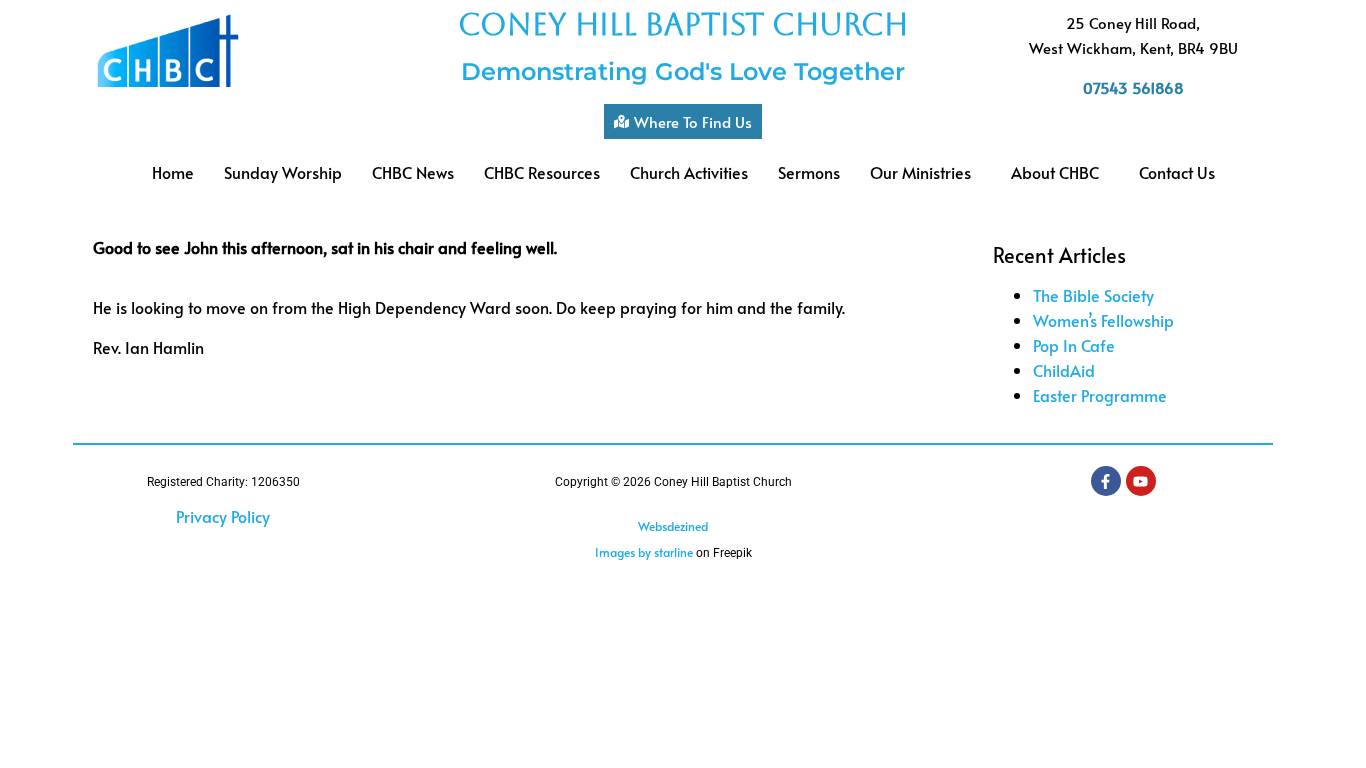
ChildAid (1064, 370)
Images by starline (644, 552)
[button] (925, 172)
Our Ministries (920, 172)
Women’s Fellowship (1103, 320)
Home (173, 172)
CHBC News (413, 172)
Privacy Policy (223, 516)
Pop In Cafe (1074, 345)
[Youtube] (1141, 481)
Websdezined (673, 526)
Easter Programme (1100, 395)
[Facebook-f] (1106, 481)
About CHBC (1055, 172)
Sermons (809, 172)
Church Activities (689, 172)
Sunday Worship (283, 172)
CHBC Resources (542, 172)
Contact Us (1177, 172)
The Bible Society (1093, 295)
